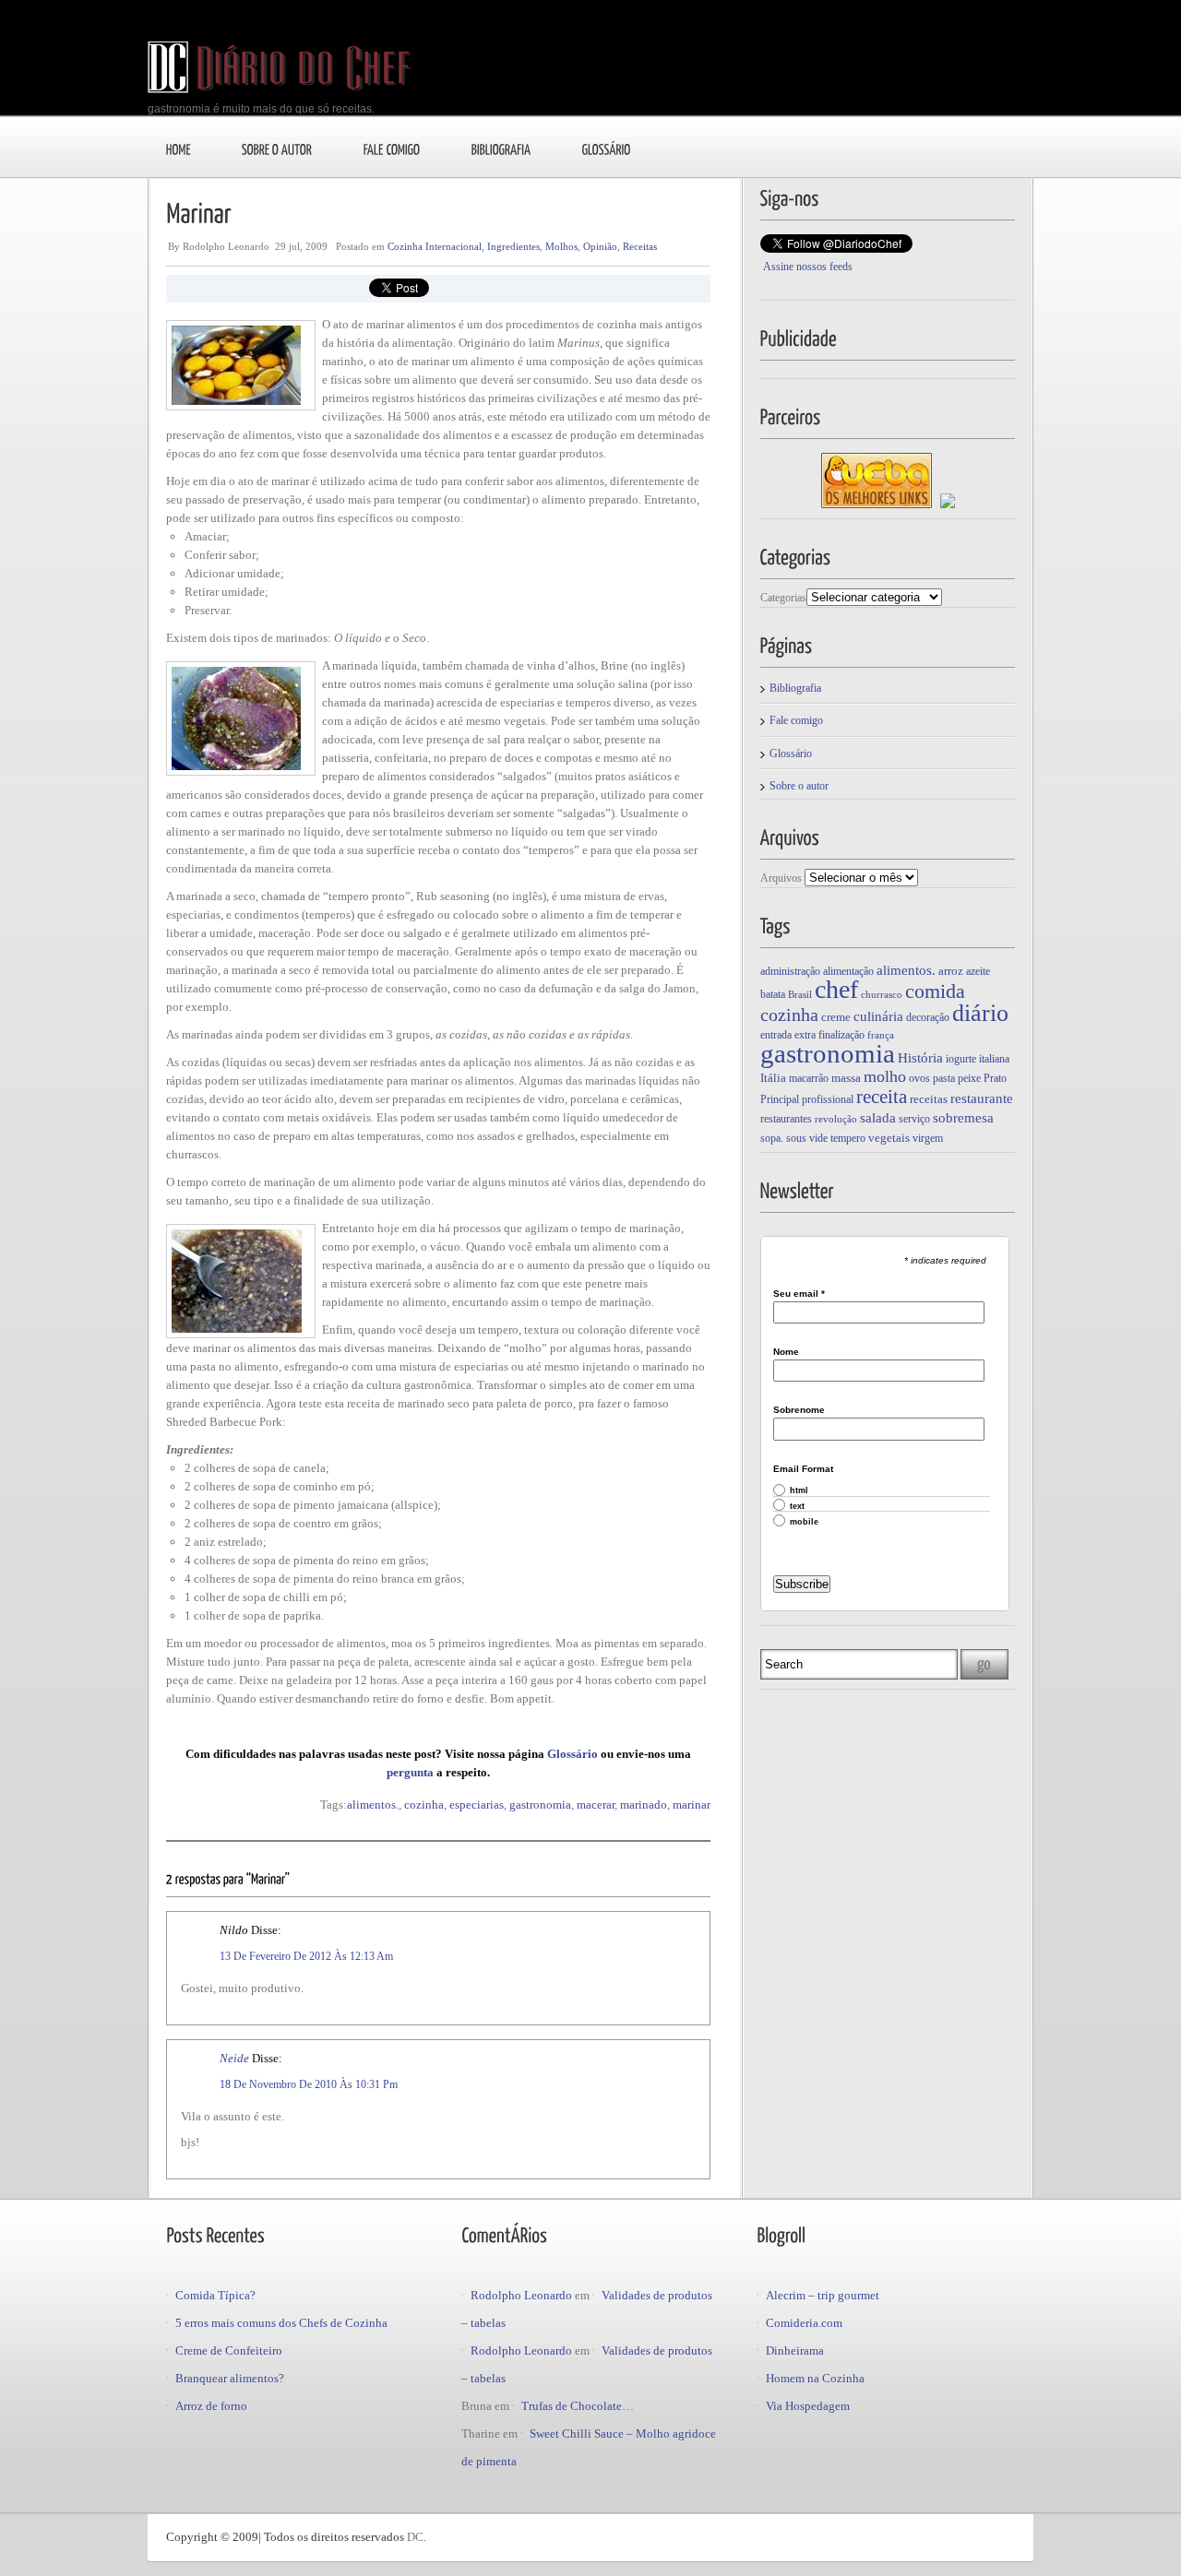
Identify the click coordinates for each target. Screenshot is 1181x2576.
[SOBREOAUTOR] (277, 149)
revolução (836, 1119)
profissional (828, 1099)
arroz (951, 971)
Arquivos (781, 878)
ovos (919, 1078)
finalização (841, 1035)
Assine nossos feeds (808, 267)
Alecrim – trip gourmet (823, 2295)
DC (415, 2537)
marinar (692, 1804)
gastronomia (540, 1804)
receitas (929, 1099)
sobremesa (963, 1118)
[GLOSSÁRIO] (607, 149)
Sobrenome (799, 1410)
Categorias (783, 598)
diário (980, 1013)
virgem (928, 1138)
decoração (928, 1017)
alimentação (848, 971)
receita (882, 1097)
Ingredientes (513, 246)
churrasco (882, 995)
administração (790, 971)
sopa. (772, 1138)
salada (878, 1117)
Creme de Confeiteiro (229, 2350)
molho (885, 1076)
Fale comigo (796, 720)
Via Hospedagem (808, 2406)
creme (836, 1017)
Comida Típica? (215, 2295)
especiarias (477, 1804)
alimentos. (373, 1804)
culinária (878, 1016)
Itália (773, 1078)
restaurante (982, 1098)
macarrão (809, 1078)
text (797, 1507)
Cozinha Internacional (435, 246)
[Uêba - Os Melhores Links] (877, 505)
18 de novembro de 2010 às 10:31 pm (309, 2084)
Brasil (800, 995)
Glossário (574, 1754)
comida (935, 991)
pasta (944, 1078)
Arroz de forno (211, 2406)
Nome (786, 1352)
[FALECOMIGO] (392, 149)
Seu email (799, 1294)
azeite (978, 971)
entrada (776, 1035)
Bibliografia (795, 688)
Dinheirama (795, 2350)
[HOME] (179, 149)
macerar (596, 1804)
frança (881, 1035)
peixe (969, 1078)
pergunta (412, 1772)
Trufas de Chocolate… (578, 2406)
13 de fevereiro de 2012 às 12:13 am (306, 1956)
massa (846, 1078)
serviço (914, 1119)
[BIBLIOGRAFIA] (501, 149)
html (799, 1491)
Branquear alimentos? (230, 2378)
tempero (848, 1138)
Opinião (600, 246)
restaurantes (786, 1119)
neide (234, 2058)
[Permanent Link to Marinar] (199, 212)
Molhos (561, 246)
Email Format (803, 1469)
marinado (644, 1804)
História (920, 1057)
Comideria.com (804, 2323)
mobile (804, 1522)
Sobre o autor (799, 786)
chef (836, 989)
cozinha (424, 1804)
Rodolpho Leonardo (521, 2295)
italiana (994, 1059)
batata (773, 994)
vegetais (889, 1138)
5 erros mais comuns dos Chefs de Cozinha (281, 2323)
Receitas (640, 246)
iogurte (961, 1059)
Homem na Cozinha (815, 2378)
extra (805, 1035)
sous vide (807, 1138)
